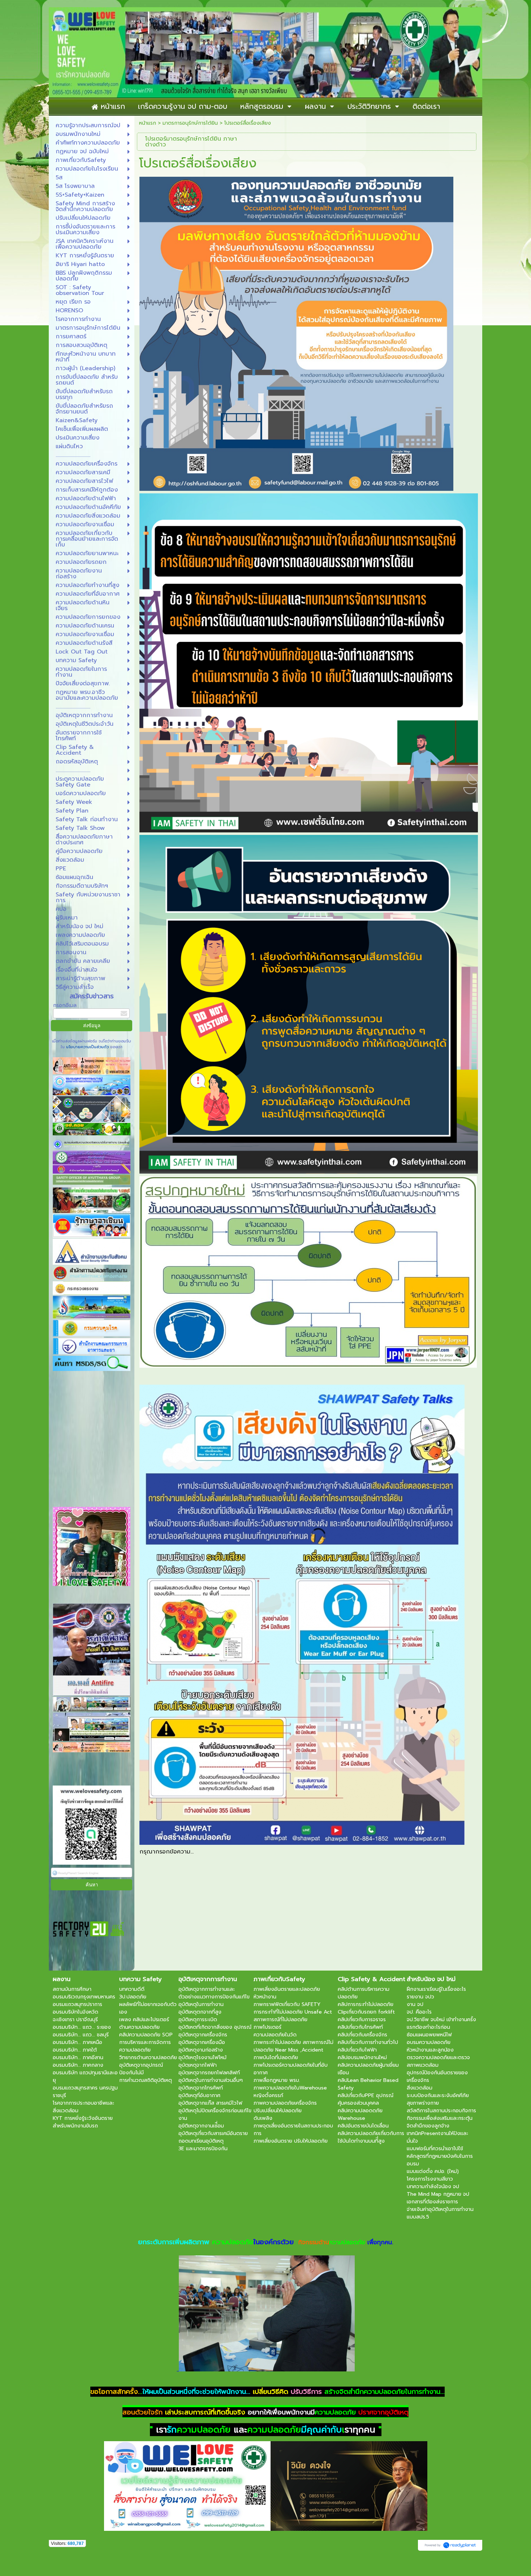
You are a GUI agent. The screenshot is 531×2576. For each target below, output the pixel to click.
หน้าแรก (148, 123)
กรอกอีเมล (65, 1005)
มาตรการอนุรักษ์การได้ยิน (190, 123)
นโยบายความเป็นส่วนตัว (87, 1047)
